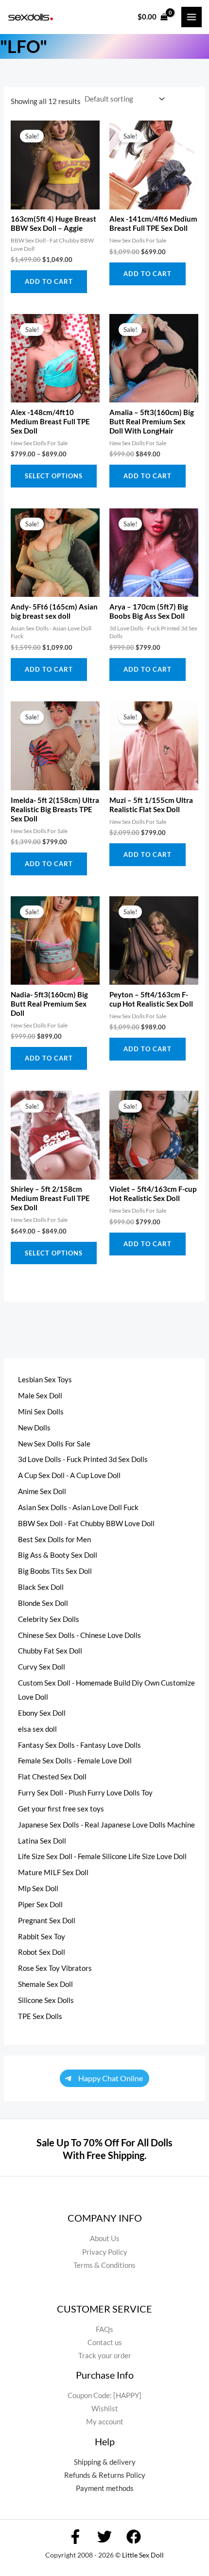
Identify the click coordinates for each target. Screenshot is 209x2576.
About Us (105, 2238)
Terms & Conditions (104, 2265)
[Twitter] (104, 2537)
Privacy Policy (105, 2252)
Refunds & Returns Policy (105, 2475)
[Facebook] (75, 2537)
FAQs (104, 2329)
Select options (54, 476)
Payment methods (105, 2488)
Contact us (105, 2342)
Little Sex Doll (143, 2555)
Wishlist (105, 2409)
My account (105, 2422)
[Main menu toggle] (192, 17)
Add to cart (49, 281)
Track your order (105, 2356)
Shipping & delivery (105, 2462)
